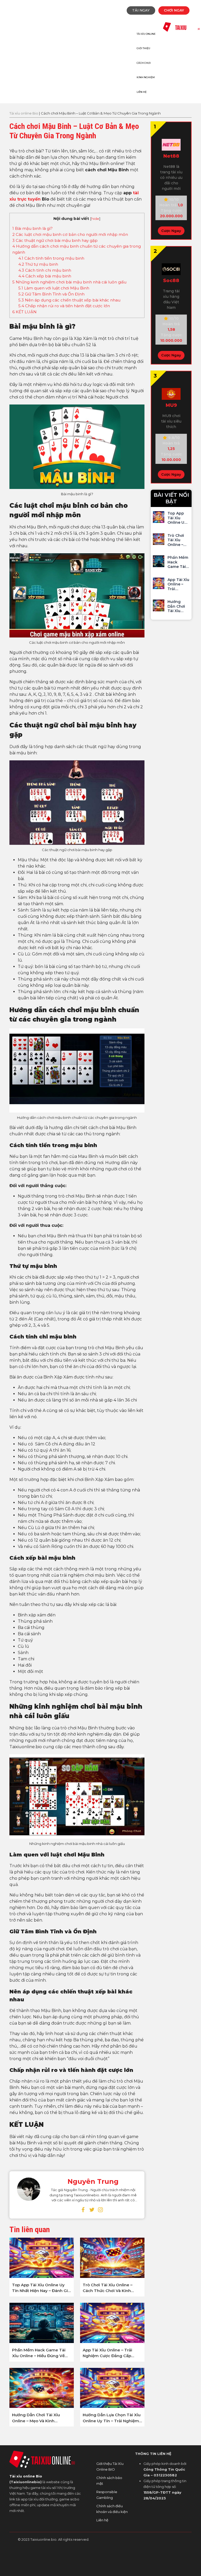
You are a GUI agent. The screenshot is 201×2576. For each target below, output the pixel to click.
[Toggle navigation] (18, 22)
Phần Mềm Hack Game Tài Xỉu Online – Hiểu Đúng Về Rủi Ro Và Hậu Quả (39, 2353)
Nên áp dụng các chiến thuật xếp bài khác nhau (69, 300)
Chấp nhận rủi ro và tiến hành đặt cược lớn (64, 306)
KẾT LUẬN (24, 312)
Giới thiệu (143, 48)
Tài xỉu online (146, 34)
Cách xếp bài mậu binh (45, 276)
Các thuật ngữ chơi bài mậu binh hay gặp (55, 240)
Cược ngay (171, 231)
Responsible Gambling (107, 2495)
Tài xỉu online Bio (24, 113)
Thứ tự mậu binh (38, 264)
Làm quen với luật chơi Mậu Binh (54, 288)
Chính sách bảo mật (109, 2481)
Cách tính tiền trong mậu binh (51, 258)
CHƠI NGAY (174, 10)
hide (95, 219)
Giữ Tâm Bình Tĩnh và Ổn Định (51, 294)
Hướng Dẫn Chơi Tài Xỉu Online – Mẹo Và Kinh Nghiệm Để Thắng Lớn (36, 2418)
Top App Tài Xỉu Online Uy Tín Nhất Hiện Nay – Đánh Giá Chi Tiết (41, 2288)
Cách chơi (144, 63)
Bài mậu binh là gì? (32, 228)
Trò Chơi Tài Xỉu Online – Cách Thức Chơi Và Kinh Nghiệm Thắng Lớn (108, 2288)
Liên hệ (142, 92)
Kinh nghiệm (146, 77)
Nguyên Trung (93, 2181)
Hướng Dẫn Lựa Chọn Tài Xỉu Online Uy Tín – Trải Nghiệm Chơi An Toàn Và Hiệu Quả (112, 2418)
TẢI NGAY (141, 10)
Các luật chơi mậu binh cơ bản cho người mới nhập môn (70, 234)
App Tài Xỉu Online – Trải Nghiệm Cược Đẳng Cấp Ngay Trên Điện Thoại (107, 2353)
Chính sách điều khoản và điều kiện (112, 2509)
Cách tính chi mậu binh (45, 270)
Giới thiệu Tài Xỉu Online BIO (110, 2466)
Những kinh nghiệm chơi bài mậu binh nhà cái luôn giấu (69, 282)
